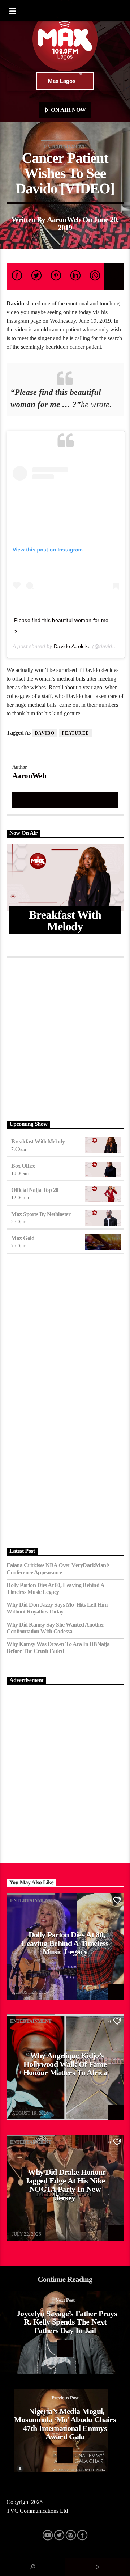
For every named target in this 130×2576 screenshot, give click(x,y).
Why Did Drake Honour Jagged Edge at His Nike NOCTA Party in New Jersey (66, 2185)
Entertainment (65, 147)
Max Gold (23, 1238)
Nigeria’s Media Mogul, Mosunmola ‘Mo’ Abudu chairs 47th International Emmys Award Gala (65, 2424)
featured (75, 733)
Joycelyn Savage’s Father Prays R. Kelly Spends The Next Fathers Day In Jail (67, 2322)
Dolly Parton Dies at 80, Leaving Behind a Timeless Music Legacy (55, 1589)
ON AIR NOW (68, 110)
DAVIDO (45, 733)
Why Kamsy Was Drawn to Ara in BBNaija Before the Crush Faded (58, 1647)
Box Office (23, 1166)
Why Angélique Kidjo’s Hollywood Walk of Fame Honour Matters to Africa (65, 2064)
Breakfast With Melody (38, 1141)
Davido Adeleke (72, 646)
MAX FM (21, 1987)
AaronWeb (64, 219)
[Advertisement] (65, 1037)
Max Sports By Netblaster (41, 1214)
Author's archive (65, 800)
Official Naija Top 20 (35, 1190)
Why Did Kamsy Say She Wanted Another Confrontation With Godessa (55, 1628)
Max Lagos (62, 81)
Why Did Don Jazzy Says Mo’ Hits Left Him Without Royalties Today (57, 1608)
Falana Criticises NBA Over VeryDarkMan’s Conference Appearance (58, 1569)
